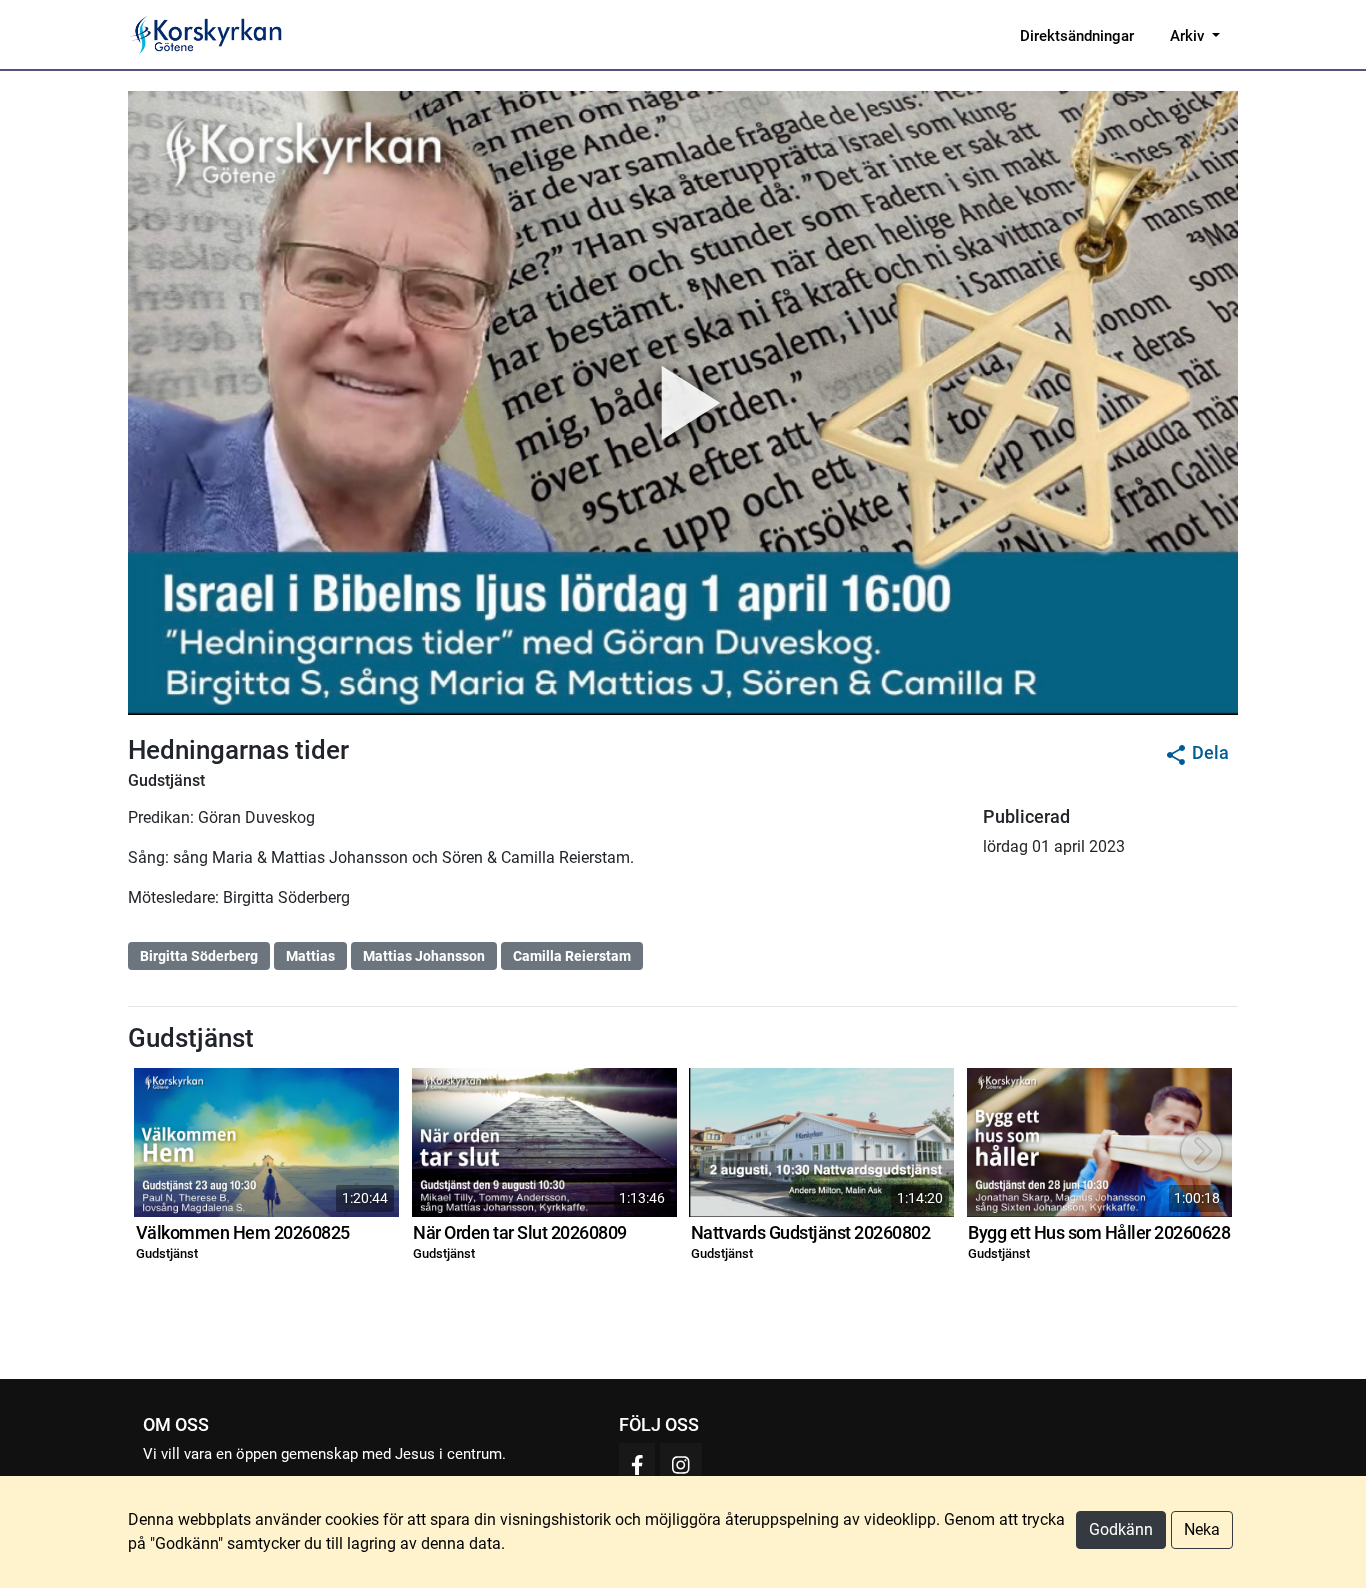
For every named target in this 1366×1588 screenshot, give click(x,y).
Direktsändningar (1077, 36)
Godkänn (1121, 1529)
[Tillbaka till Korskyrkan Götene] (205, 33)
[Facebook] (637, 1464)
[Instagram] (681, 1464)
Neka (1202, 1529)
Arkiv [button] (1189, 36)
